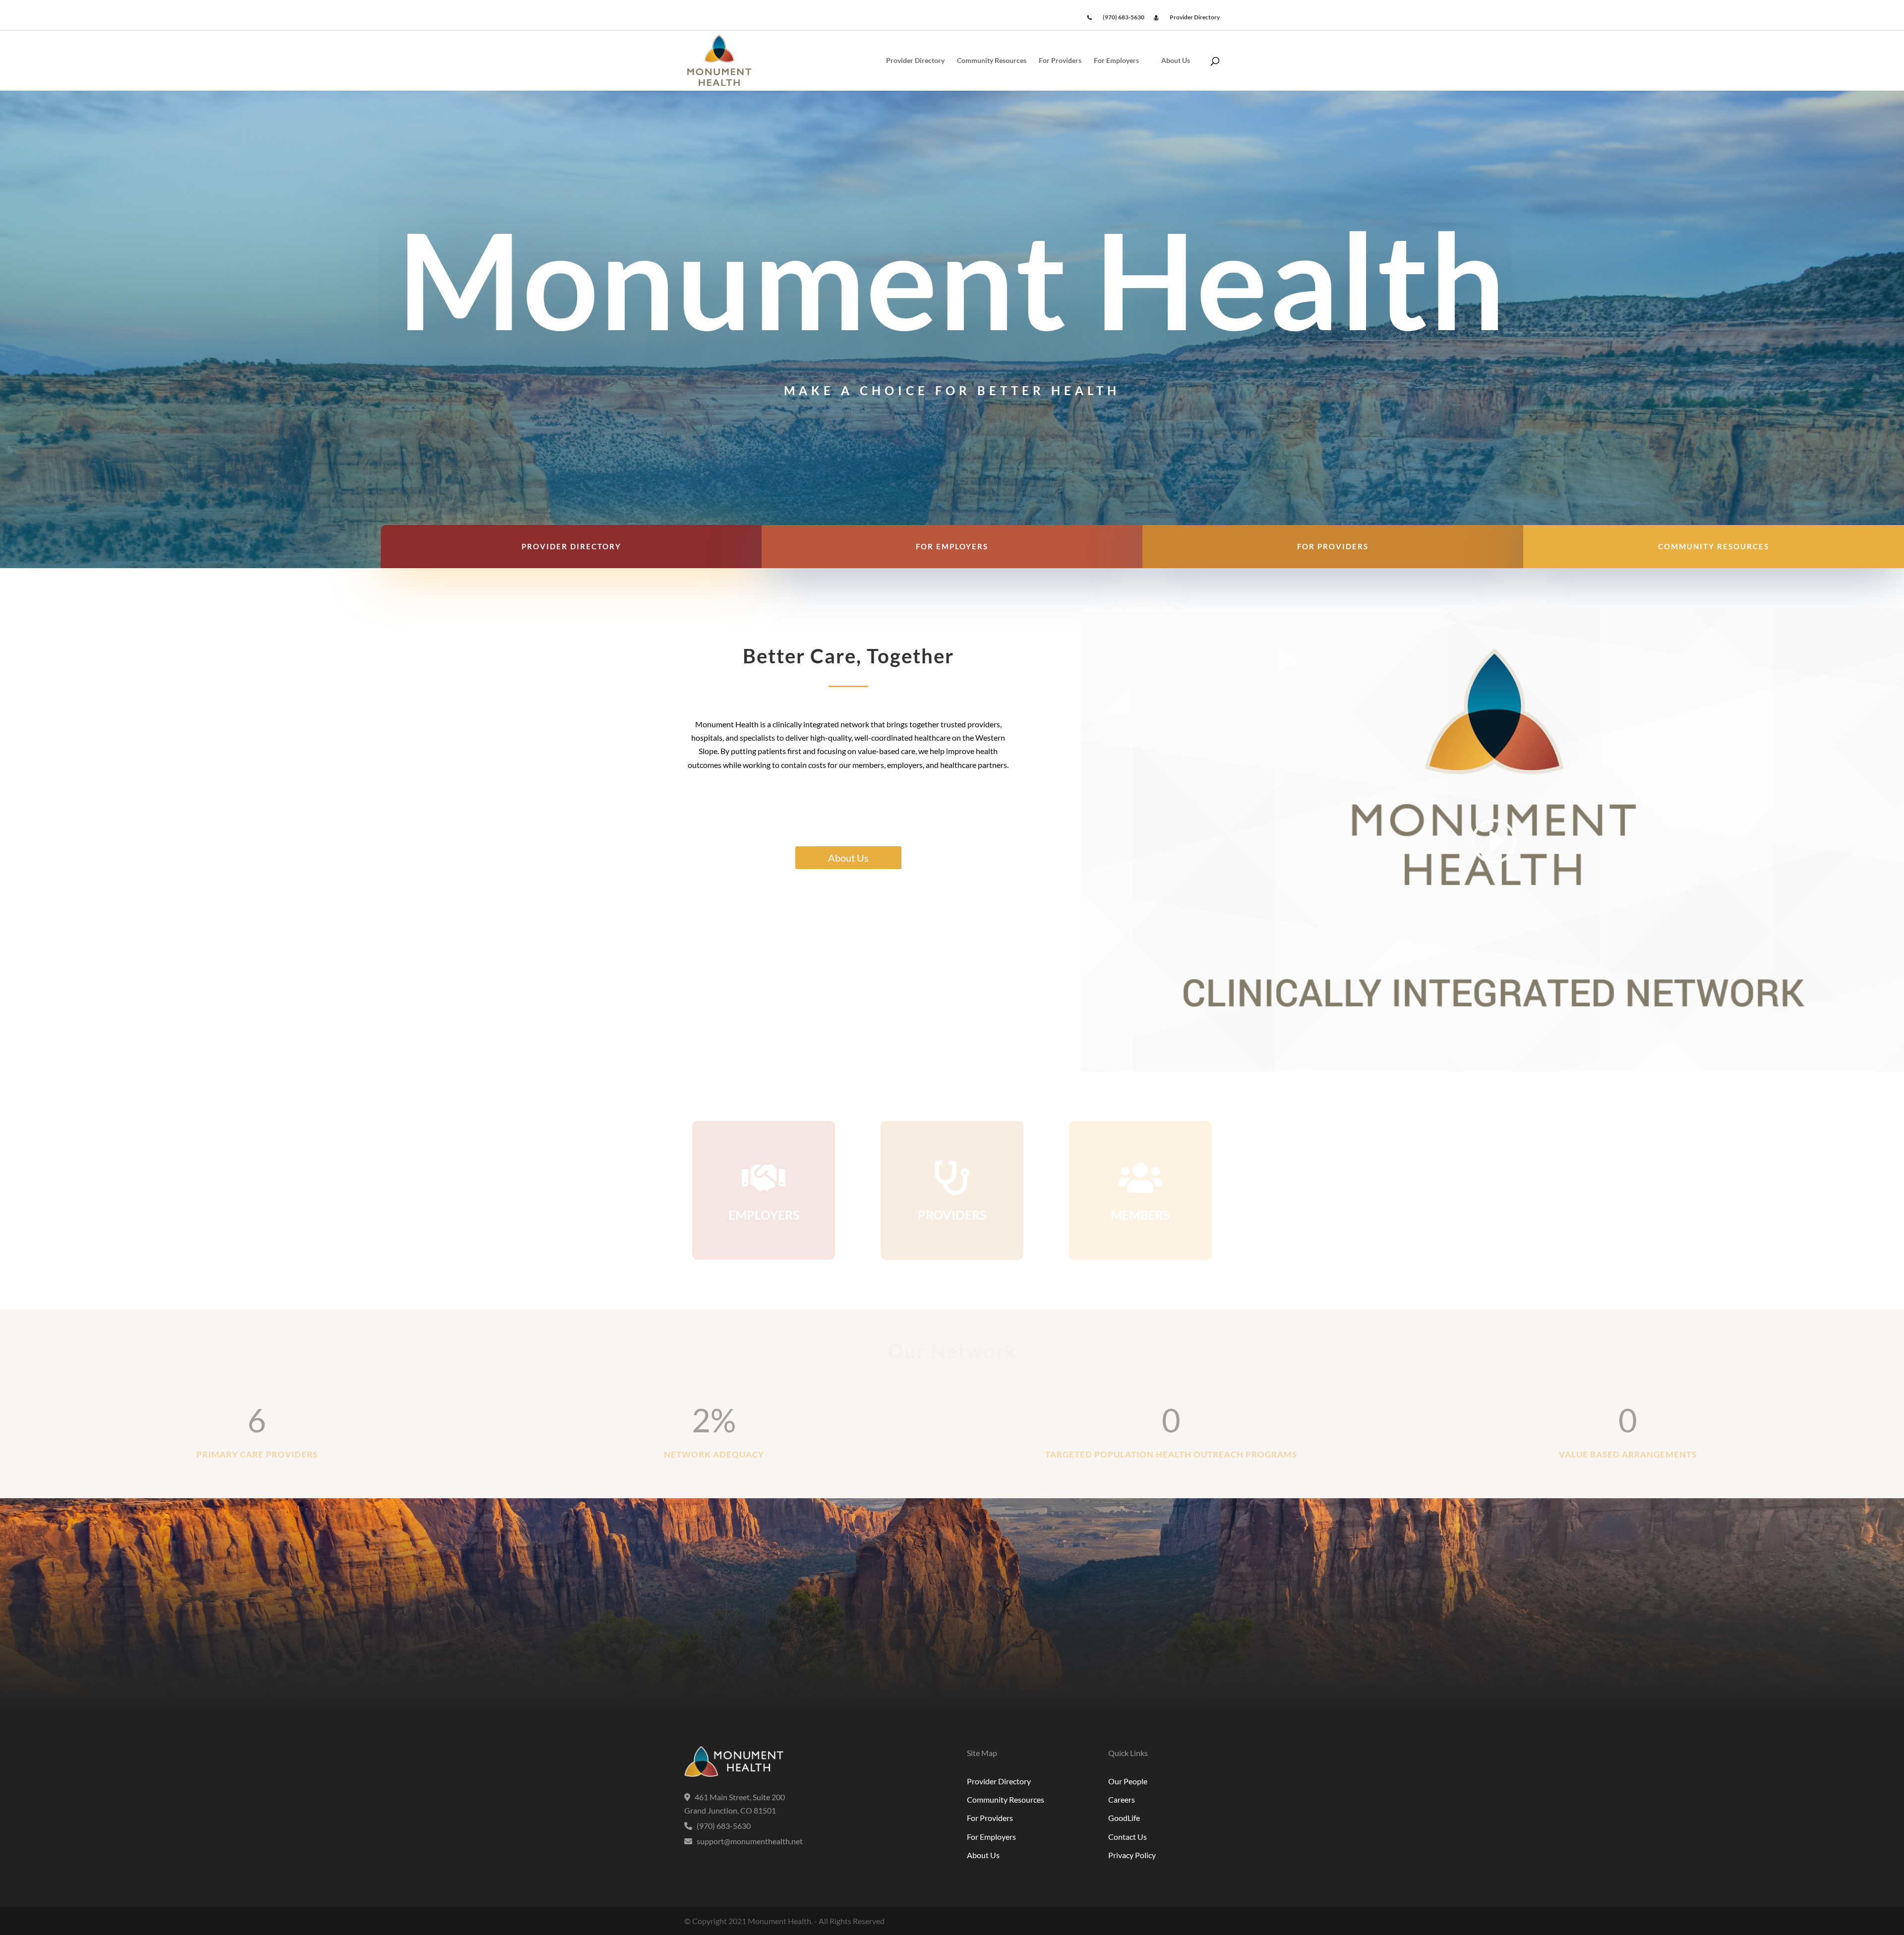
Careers (1122, 1799)
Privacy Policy (1132, 1855)
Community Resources (992, 61)
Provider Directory (915, 61)
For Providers (1060, 61)
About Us (1176, 61)
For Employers (1116, 61)
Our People (1128, 1781)
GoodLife (1124, 1818)
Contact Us (1128, 1837)
